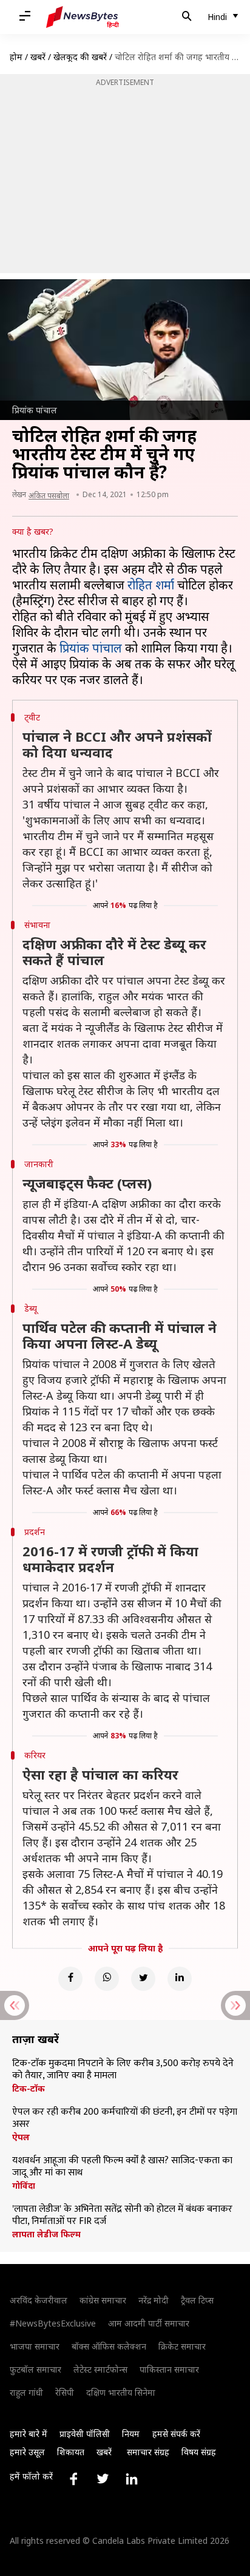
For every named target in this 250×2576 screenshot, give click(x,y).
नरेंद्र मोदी (154, 2300)
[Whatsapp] (107, 1979)
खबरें (38, 57)
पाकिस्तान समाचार (169, 2369)
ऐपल (21, 2137)
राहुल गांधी (26, 2392)
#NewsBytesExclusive (53, 2323)
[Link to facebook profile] (73, 2479)
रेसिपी (65, 2392)
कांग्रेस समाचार (103, 2300)
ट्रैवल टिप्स (197, 2300)
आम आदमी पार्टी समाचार (149, 2323)
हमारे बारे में (29, 2434)
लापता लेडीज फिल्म (46, 2234)
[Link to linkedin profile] (132, 2479)
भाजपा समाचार (35, 2346)
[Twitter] (143, 1979)
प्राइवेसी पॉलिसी (85, 2434)
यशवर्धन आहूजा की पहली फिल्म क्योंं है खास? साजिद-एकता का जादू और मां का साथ (122, 2167)
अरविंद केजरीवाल (39, 2300)
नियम (131, 2434)
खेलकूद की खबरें (80, 57)
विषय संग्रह (199, 2452)
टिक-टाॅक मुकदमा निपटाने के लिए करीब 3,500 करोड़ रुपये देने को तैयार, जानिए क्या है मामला (123, 2070)
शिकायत (71, 2452)
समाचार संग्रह (148, 2452)
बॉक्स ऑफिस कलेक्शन (109, 2346)
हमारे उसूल (27, 2452)
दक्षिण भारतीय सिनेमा (121, 2392)
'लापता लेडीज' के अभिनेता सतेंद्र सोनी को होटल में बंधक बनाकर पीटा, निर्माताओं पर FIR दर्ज (122, 2215)
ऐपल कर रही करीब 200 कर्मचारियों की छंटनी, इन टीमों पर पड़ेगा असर (125, 2118)
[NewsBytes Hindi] (83, 17)
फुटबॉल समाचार (35, 2369)
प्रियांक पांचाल (91, 648)
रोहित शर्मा (151, 585)
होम (16, 57)
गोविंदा (24, 2186)
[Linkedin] (180, 1979)
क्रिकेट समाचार (182, 2346)
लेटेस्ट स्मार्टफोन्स (100, 2369)
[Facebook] (70, 1979)
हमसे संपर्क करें (176, 2434)
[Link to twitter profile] (103, 2479)
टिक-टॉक (29, 2089)
